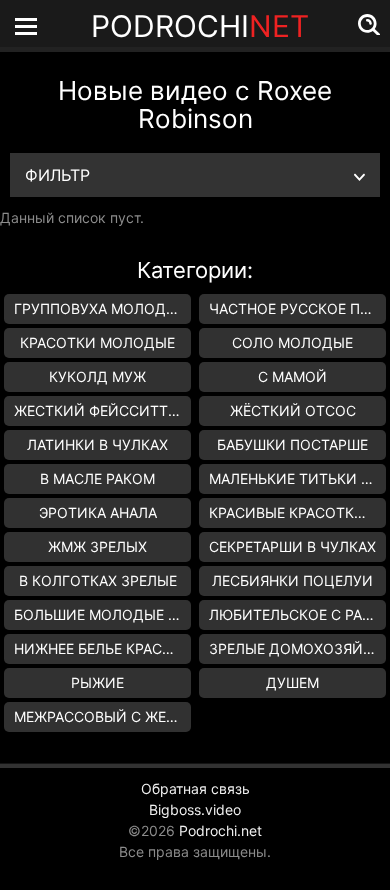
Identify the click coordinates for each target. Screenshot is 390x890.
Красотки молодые (97, 342)
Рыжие (97, 682)
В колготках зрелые (98, 580)
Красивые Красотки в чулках (297, 512)
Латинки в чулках (97, 444)
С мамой (292, 376)
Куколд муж (97, 376)
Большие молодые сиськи (102, 614)
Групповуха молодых (100, 308)
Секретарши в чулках (292, 546)
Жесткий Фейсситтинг (102, 410)
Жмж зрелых (97, 546)
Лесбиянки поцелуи (292, 580)
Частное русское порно (297, 308)
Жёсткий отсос (293, 410)
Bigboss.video (195, 809)
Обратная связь (195, 788)
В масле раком (97, 478)
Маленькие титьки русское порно (297, 478)
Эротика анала (98, 512)
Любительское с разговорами (297, 614)
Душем (292, 682)
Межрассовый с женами (102, 716)
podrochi (200, 26)
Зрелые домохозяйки (296, 648)
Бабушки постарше (292, 444)
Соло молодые (292, 342)
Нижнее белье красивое (102, 648)
